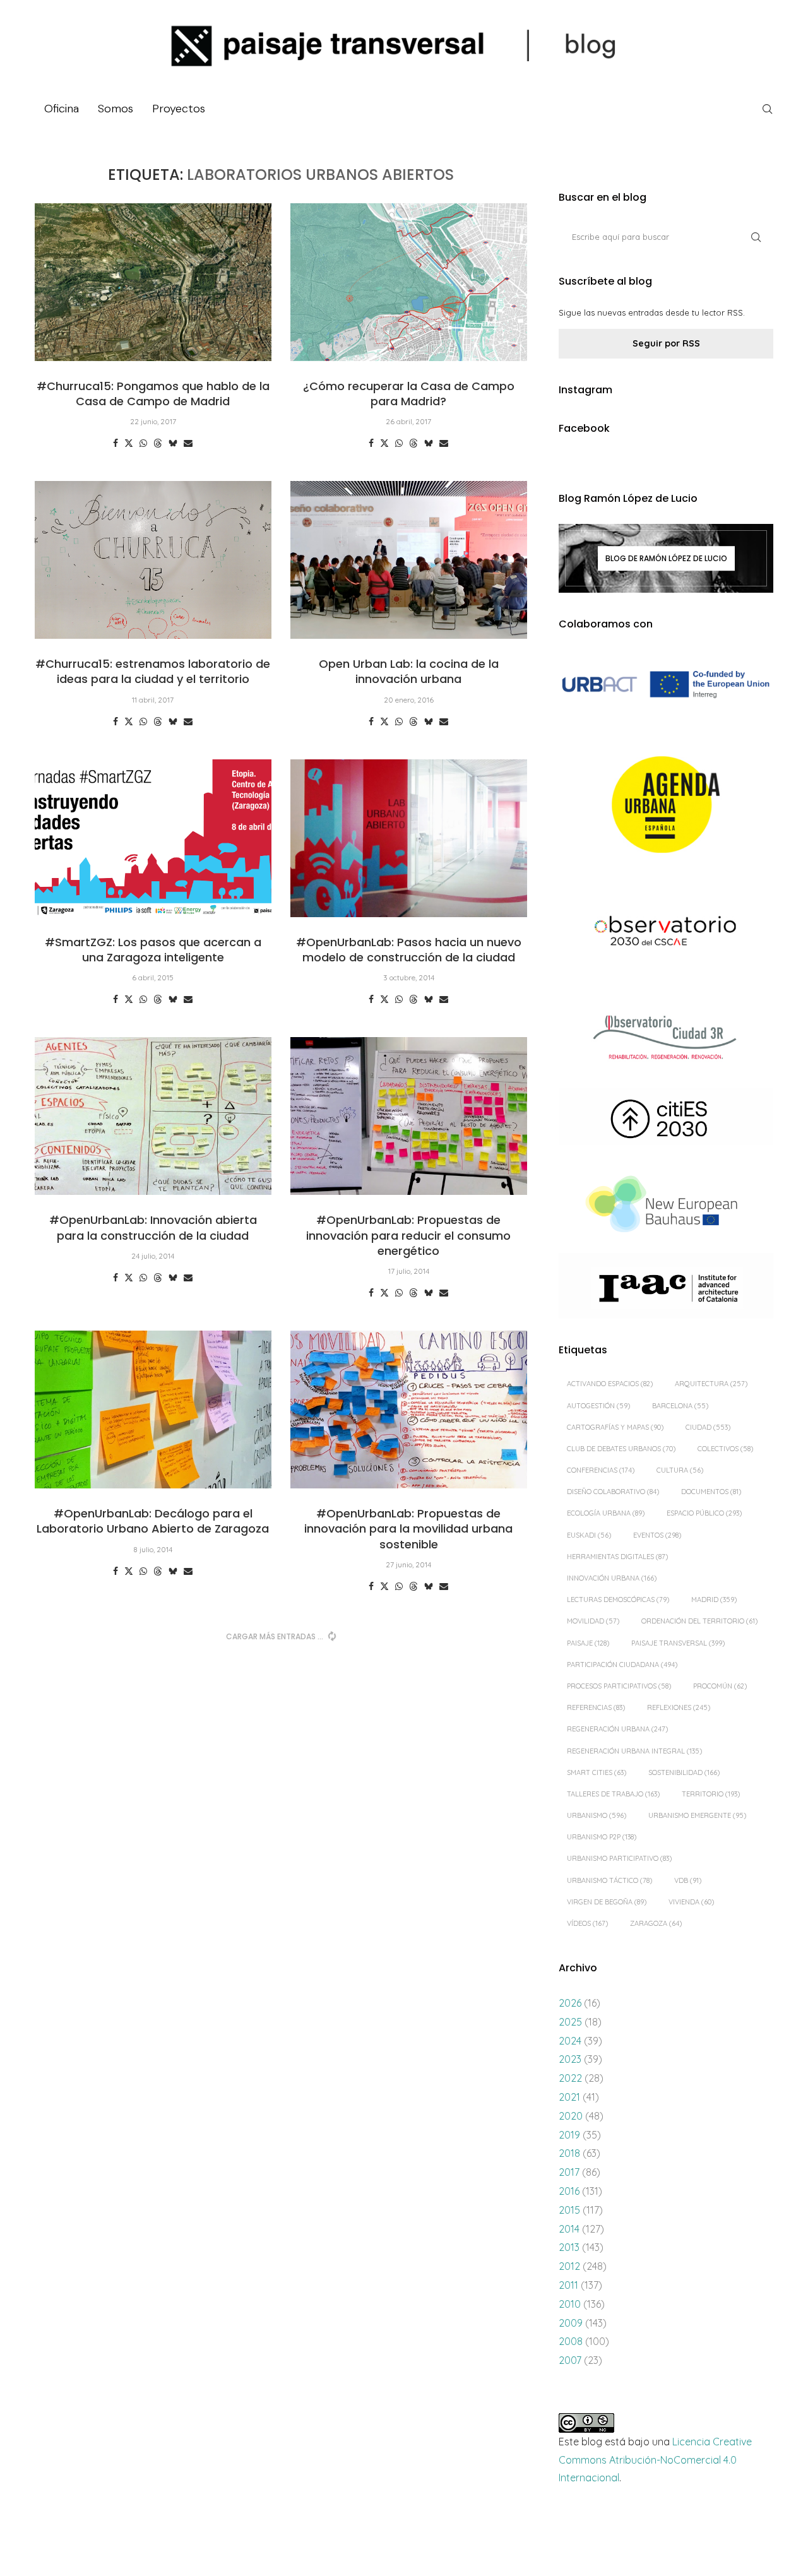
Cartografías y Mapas (615, 1427)
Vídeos (587, 1923)
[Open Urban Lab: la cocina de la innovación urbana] (409, 560)
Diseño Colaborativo (613, 1492)
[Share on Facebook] (116, 443)
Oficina (62, 109)
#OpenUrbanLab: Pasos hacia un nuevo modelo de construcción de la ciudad (409, 950)
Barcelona (680, 1406)
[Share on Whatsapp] (143, 443)
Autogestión (598, 1406)
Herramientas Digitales (617, 1557)
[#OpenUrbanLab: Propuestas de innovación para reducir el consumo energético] (409, 1116)
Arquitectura (711, 1384)
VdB (688, 1880)
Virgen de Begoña (607, 1902)
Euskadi (589, 1535)
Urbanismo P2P (602, 1837)
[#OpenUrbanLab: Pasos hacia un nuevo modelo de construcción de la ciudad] (409, 838)
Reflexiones (679, 1707)
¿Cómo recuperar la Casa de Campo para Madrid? (409, 394)
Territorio (711, 1794)
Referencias (596, 1707)
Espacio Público (704, 1513)
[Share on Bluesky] (173, 443)
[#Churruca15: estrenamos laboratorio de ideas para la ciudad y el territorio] (153, 560)
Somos (116, 109)
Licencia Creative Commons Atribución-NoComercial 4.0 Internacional (655, 2460)
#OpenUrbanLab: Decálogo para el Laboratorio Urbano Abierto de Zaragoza (153, 1521)
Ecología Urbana (606, 1513)
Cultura (680, 1470)
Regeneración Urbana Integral (634, 1751)
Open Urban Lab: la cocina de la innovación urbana (409, 671)
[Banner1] (666, 685)
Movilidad (593, 1621)
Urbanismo (597, 1815)
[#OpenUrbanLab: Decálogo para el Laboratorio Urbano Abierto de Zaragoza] (153, 1410)
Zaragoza (656, 1923)
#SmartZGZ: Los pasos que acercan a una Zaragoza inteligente (153, 950)
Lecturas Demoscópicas (618, 1600)
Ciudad (708, 1427)
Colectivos (725, 1449)
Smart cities (597, 1772)
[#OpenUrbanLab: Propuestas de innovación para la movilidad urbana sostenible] (409, 1410)
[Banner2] (666, 805)
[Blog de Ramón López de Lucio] (666, 558)
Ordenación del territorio (699, 1621)
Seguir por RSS (666, 343)
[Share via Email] (188, 443)
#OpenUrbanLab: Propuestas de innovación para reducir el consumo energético (408, 1235)
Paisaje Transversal (678, 1643)
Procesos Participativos (619, 1686)
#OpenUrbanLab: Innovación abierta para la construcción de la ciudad (153, 1227)
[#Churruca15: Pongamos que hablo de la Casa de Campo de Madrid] (153, 282)
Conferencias (601, 1470)
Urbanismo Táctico (609, 1880)
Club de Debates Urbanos (621, 1449)
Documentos (711, 1492)
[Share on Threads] (158, 443)
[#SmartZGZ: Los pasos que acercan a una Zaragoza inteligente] (153, 838)
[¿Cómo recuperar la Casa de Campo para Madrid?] (409, 282)
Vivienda (691, 1902)
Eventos (657, 1535)
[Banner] (666, 933)
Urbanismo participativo (619, 1858)
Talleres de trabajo (613, 1794)
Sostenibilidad (684, 1772)
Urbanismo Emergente (697, 1815)
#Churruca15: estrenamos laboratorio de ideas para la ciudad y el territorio (153, 671)
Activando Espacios (610, 1384)
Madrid (714, 1600)
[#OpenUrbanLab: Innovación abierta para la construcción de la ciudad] (153, 1116)
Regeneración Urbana (617, 1729)
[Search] (767, 109)
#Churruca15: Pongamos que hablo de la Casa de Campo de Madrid (153, 394)
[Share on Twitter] (129, 443)
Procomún (720, 1686)
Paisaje (588, 1643)
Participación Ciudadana (622, 1665)
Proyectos (179, 109)
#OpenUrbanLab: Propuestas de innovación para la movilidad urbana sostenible (408, 1529)
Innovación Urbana (612, 1578)
